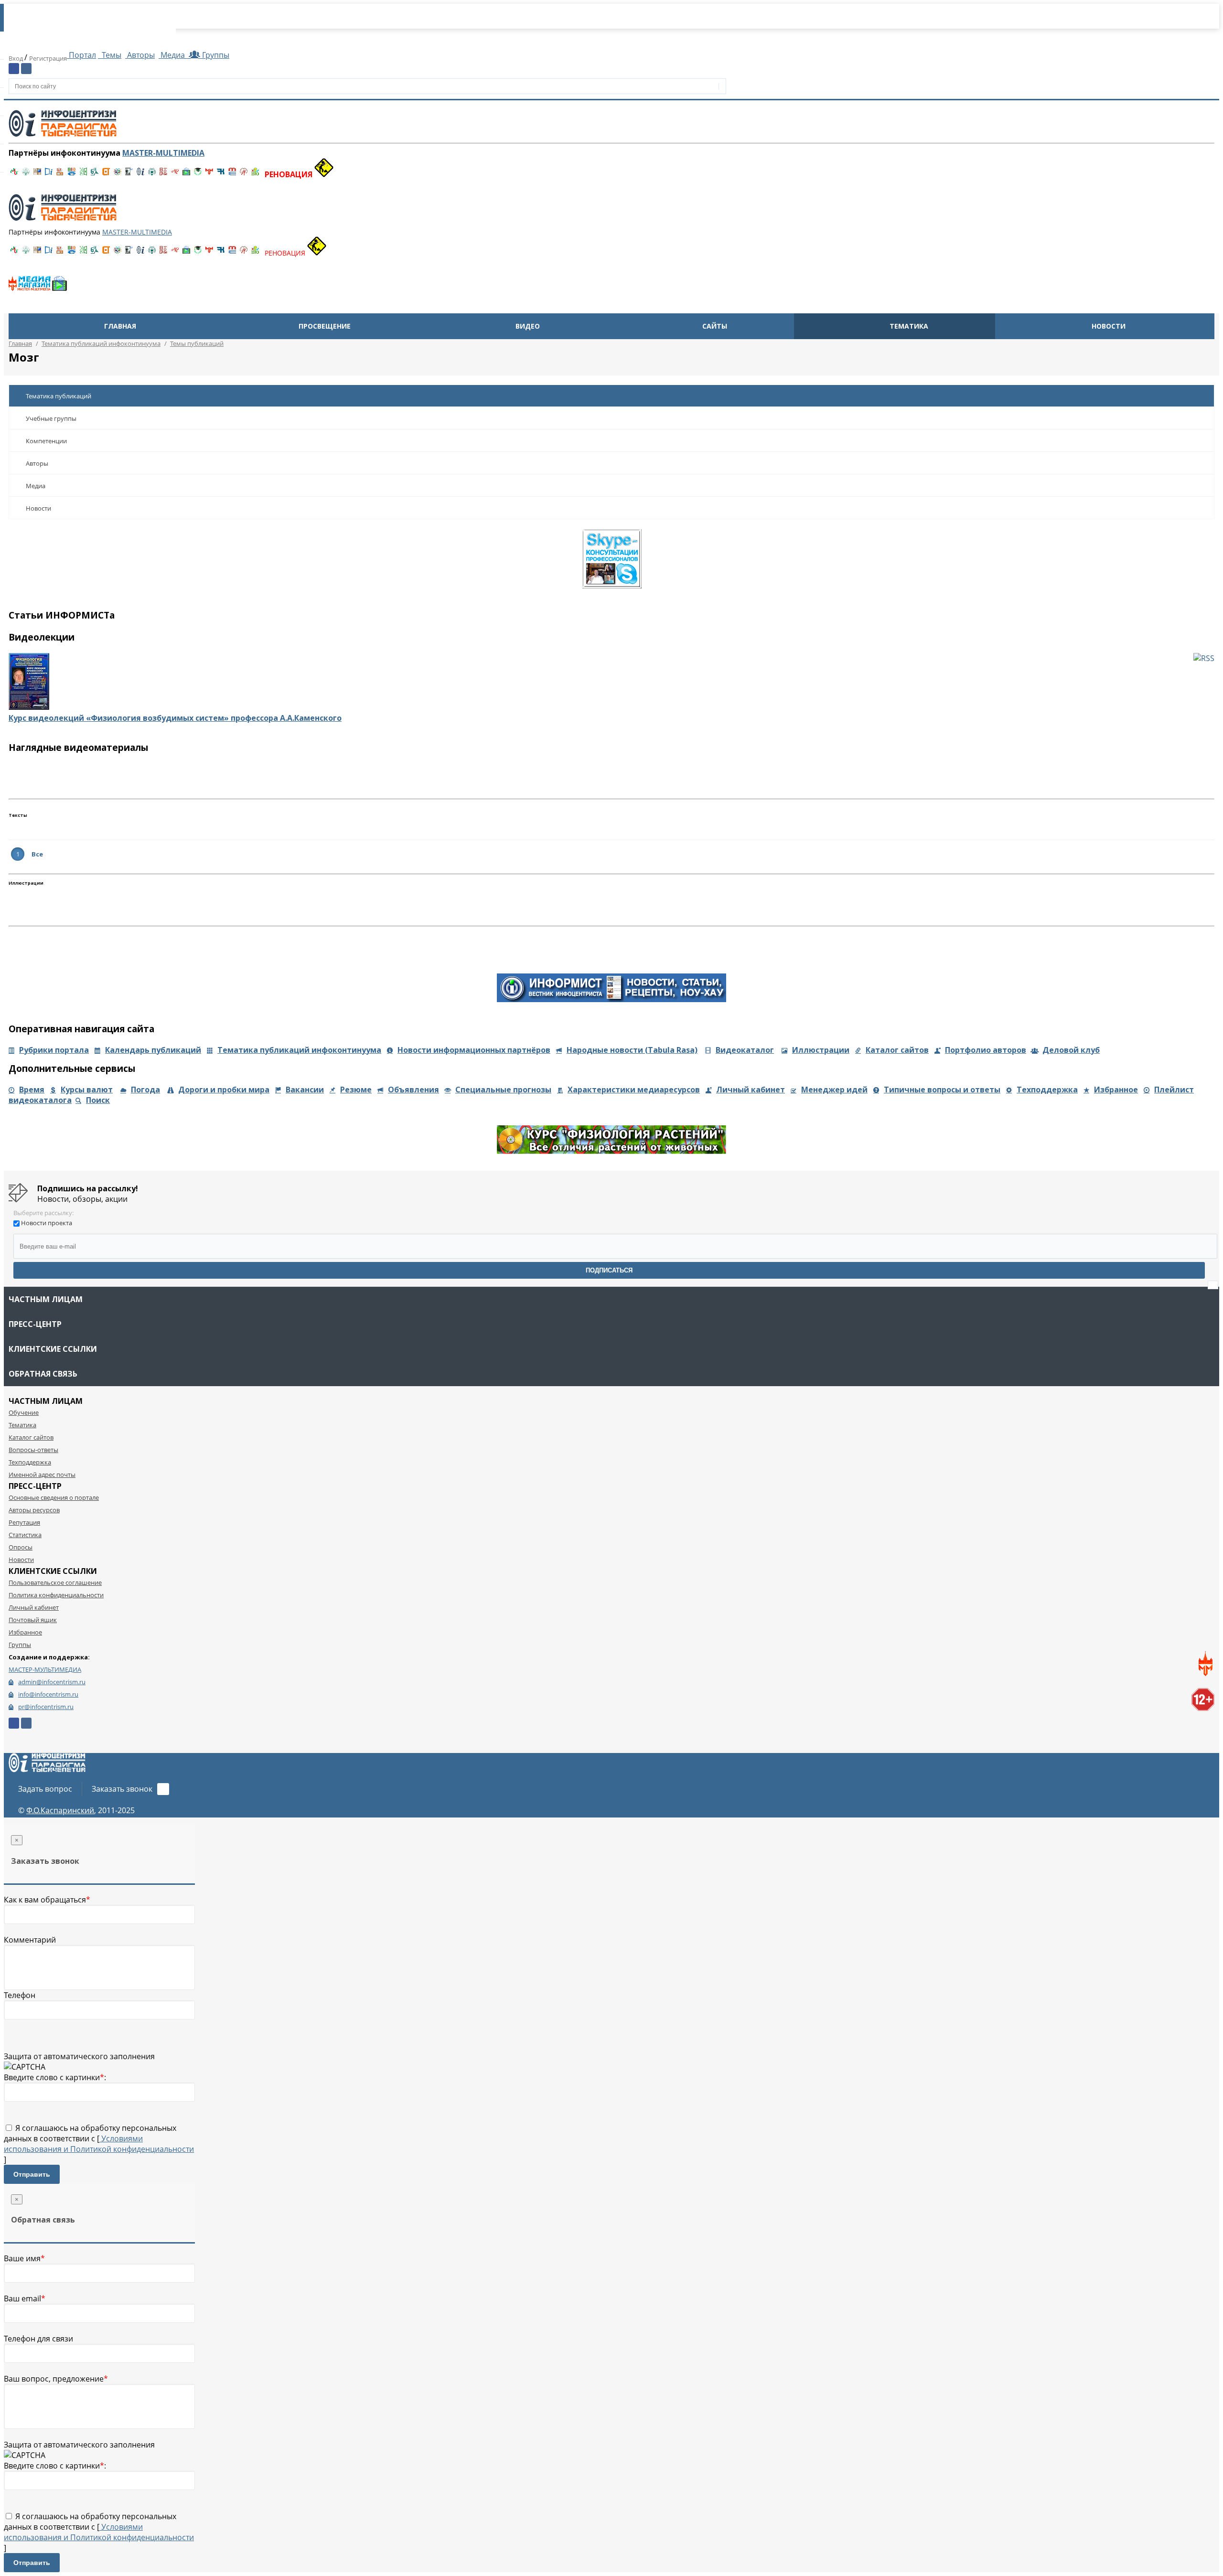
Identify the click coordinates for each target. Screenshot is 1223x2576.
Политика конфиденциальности (56, 1595)
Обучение (24, 1412)
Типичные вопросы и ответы (942, 1090)
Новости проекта (47, 1223)
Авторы (140, 55)
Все (37, 854)
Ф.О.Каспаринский (60, 1810)
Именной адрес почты (42, 1475)
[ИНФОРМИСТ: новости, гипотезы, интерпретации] (611, 999)
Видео (528, 326)
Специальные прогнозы (503, 1090)
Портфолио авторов (986, 1050)
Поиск (98, 1100)
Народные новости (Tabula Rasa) (632, 1050)
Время (32, 1090)
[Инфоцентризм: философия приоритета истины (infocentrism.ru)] (140, 174)
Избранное (1116, 1090)
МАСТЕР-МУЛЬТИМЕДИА (45, 1669)
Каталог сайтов (897, 1050)
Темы (111, 55)
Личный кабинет (751, 1090)
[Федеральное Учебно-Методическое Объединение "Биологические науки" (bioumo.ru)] (198, 174)
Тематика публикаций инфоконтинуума (299, 1050)
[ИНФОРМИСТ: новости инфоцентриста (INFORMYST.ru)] (37, 174)
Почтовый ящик (33, 1620)
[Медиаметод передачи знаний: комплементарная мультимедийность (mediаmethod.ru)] (232, 174)
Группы (214, 55)
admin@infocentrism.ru (52, 1682)
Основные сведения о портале (54, 1497)
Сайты (715, 326)
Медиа (173, 55)
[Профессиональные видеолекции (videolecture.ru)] (129, 174)
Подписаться (609, 1270)
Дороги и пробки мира (224, 1090)
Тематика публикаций (59, 396)
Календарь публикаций (153, 1050)
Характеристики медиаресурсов (634, 1090)
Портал (81, 55)
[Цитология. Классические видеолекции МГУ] (106, 174)
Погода (145, 1090)
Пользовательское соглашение (55, 1582)
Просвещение (325, 326)
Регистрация (48, 58)
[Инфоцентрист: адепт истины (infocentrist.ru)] (152, 174)
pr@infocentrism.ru (46, 1707)
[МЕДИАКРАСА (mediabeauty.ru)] (175, 174)
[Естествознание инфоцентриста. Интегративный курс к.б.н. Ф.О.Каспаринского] (26, 174)
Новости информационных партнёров (474, 1050)
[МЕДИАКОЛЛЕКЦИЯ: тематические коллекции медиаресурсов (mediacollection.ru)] (163, 174)
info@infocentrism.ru (48, 1694)
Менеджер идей (834, 1090)
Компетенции (46, 441)
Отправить (32, 2174)
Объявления (413, 1090)
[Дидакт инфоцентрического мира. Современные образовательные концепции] (118, 174)
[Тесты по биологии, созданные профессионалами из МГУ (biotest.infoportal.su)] (255, 174)
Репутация (24, 1522)
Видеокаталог (745, 1050)
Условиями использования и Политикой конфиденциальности (99, 2144)
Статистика (25, 1535)
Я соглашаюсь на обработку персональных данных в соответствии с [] (99, 2144)
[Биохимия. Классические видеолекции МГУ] (60, 174)
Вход (16, 58)
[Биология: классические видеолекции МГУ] (83, 174)
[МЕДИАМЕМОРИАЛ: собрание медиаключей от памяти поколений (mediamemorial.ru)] (244, 174)
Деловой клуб (1071, 1050)
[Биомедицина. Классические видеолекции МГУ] (95, 174)
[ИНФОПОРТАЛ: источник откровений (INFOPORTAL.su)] (49, 174)
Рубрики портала (54, 1050)
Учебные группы (51, 418)
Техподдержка (1047, 1090)
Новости (1109, 326)
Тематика (909, 326)
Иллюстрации (821, 1050)
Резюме (356, 1090)
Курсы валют (87, 1090)
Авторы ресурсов (34, 1510)
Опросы (21, 1547)
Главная (120, 326)
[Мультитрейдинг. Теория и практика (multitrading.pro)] (14, 174)
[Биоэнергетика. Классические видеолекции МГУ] (72, 174)
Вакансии (305, 1090)
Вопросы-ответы (33, 1450)
